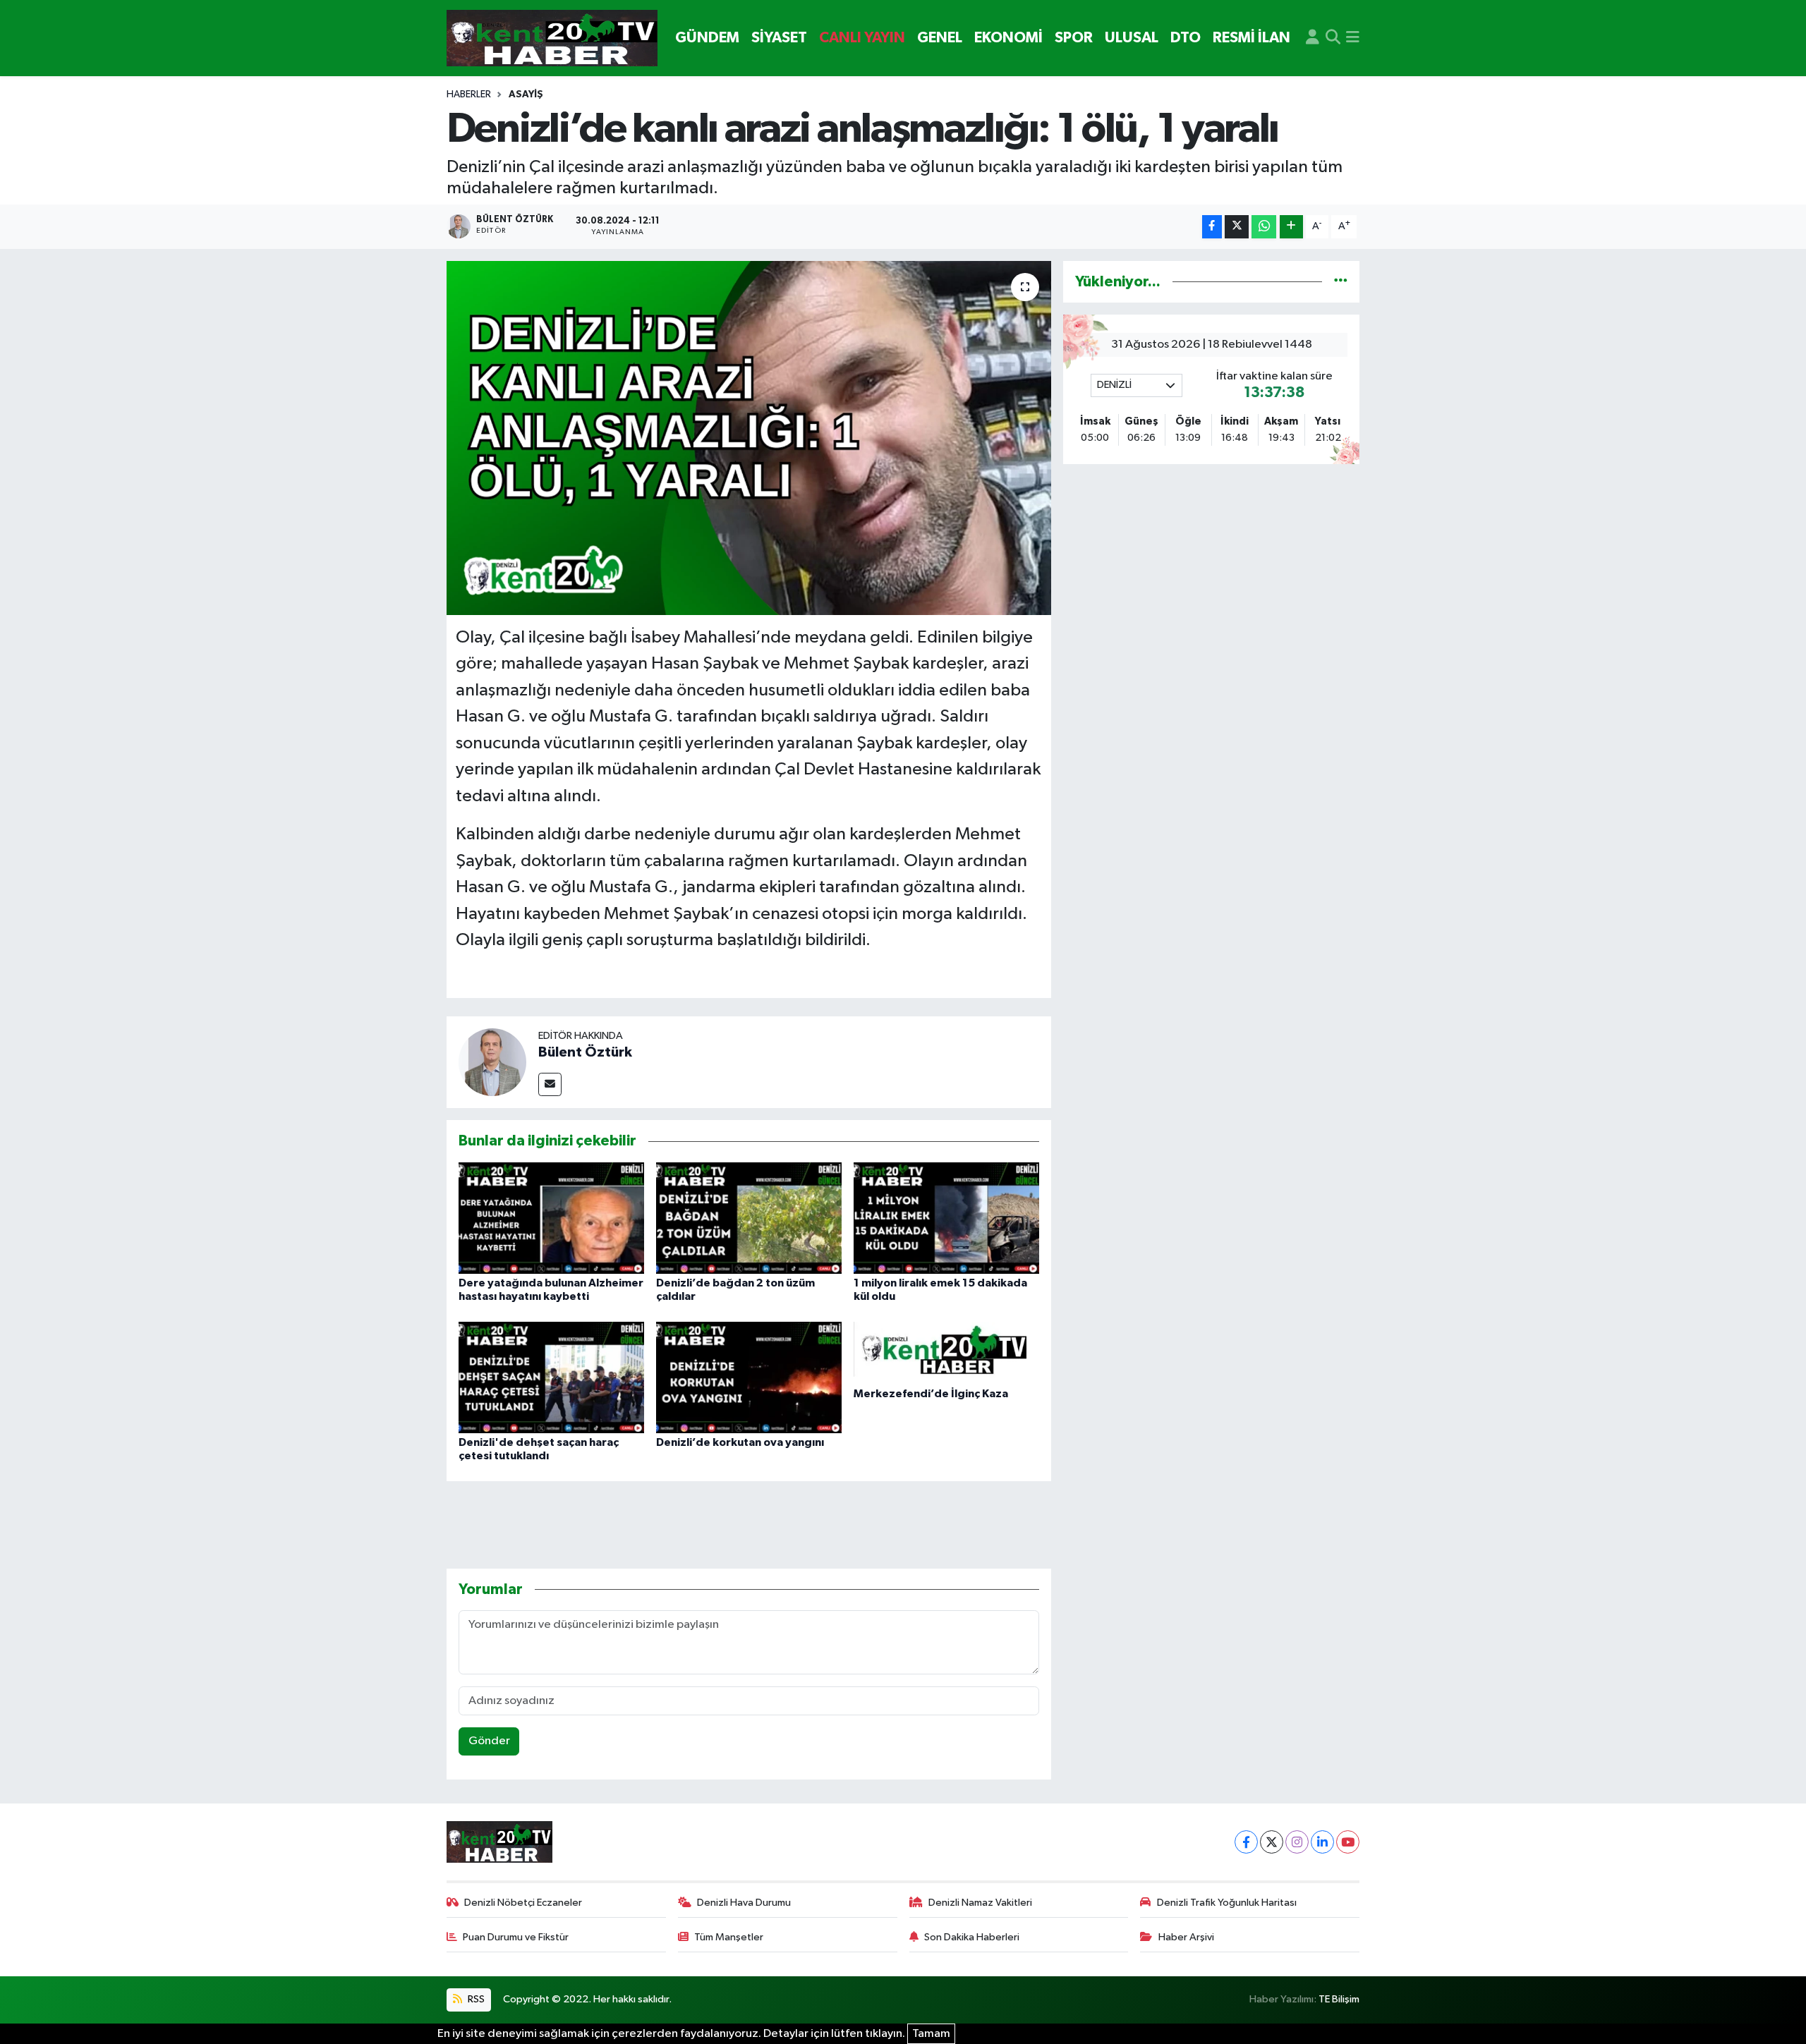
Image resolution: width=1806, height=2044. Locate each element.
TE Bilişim (1339, 1999)
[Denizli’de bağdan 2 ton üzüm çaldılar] (749, 1218)
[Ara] (1333, 38)
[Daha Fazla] (1291, 227)
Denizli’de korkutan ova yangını (740, 1442)
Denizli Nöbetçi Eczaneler (523, 1903)
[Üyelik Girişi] (1313, 38)
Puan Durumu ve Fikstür (516, 1937)
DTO (1186, 38)
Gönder (489, 1741)
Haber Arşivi (1186, 1937)
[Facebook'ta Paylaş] (1212, 227)
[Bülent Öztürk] (492, 1062)
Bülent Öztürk (585, 1052)
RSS (475, 1999)
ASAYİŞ (526, 95)
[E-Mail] (550, 1084)
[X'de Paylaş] (1237, 227)
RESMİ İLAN (1252, 38)
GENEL (940, 38)
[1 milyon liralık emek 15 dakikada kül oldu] (946, 1218)
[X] (1272, 1842)
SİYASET (779, 38)
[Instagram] (1297, 1842)
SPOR (1074, 38)
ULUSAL (1132, 38)
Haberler (469, 95)
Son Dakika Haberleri (972, 1937)
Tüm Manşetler (729, 1937)
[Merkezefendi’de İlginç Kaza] (946, 1352)
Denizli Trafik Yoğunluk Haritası (1227, 1903)
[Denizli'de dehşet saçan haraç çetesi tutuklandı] (551, 1377)
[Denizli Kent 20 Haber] (552, 38)
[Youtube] (1348, 1842)
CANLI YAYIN (862, 38)
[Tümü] (1341, 282)
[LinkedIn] (1322, 1842)
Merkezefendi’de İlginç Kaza (931, 1394)
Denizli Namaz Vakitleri (980, 1903)
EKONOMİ (1008, 38)
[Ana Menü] (1353, 38)
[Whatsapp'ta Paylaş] (1264, 227)
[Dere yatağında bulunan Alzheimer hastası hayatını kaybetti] (551, 1218)
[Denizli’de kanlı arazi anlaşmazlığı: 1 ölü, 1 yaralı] (749, 438)
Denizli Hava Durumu (744, 1903)
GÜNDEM (707, 38)
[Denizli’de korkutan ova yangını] (749, 1377)
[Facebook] (1246, 1842)
